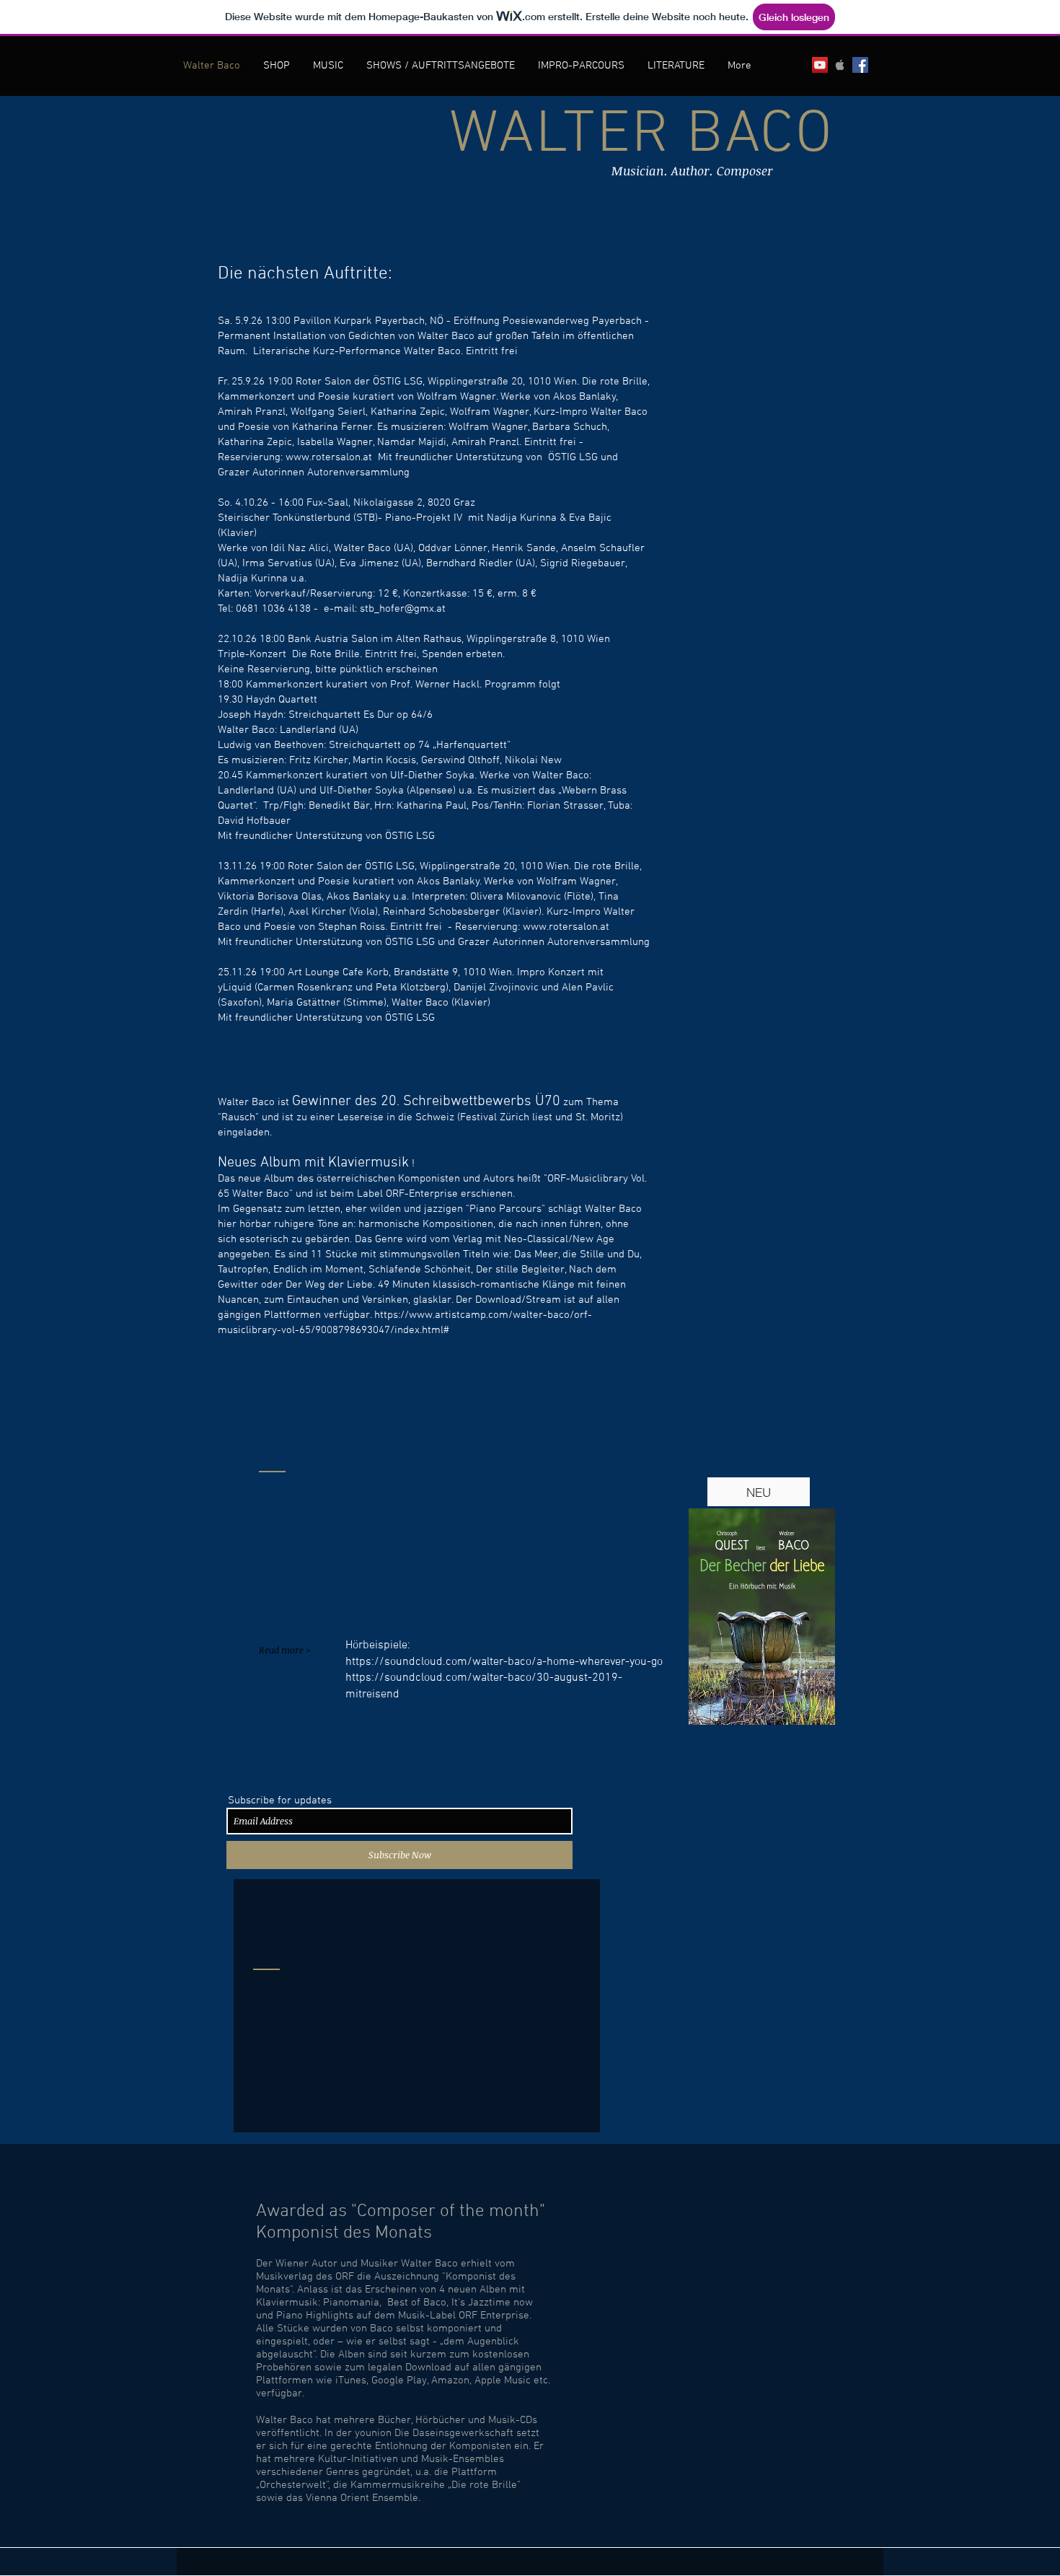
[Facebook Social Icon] (860, 65)
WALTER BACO (641, 136)
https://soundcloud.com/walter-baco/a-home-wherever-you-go (504, 1662)
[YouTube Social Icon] (820, 65)
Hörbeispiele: (378, 1645)
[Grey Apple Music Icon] (840, 65)
